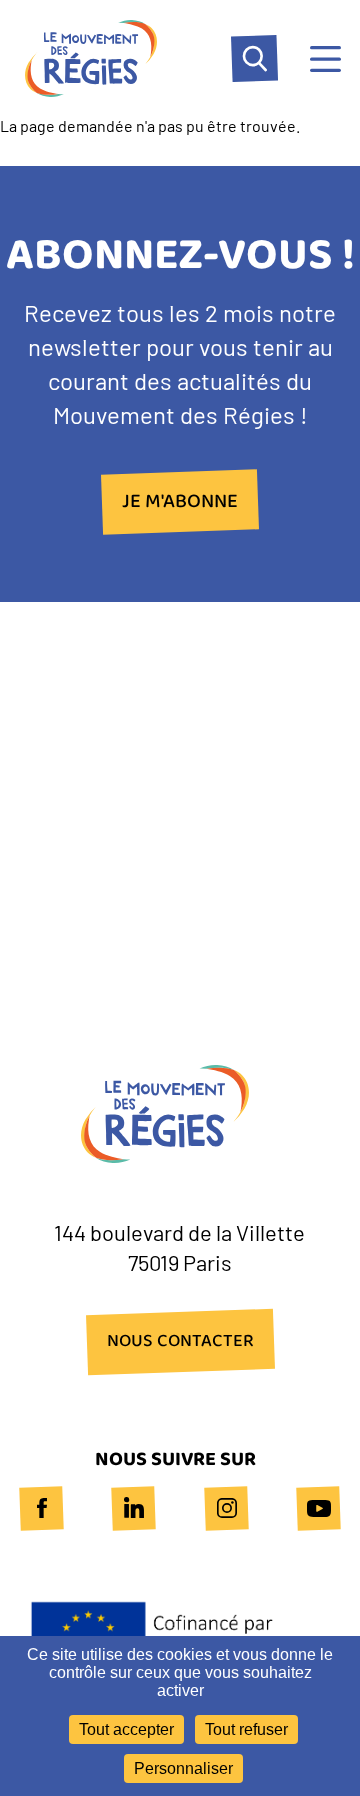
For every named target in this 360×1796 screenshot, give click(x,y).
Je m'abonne (180, 502)
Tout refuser (246, 1729)
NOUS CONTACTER (180, 1342)
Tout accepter (126, 1729)
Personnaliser (183, 1768)
